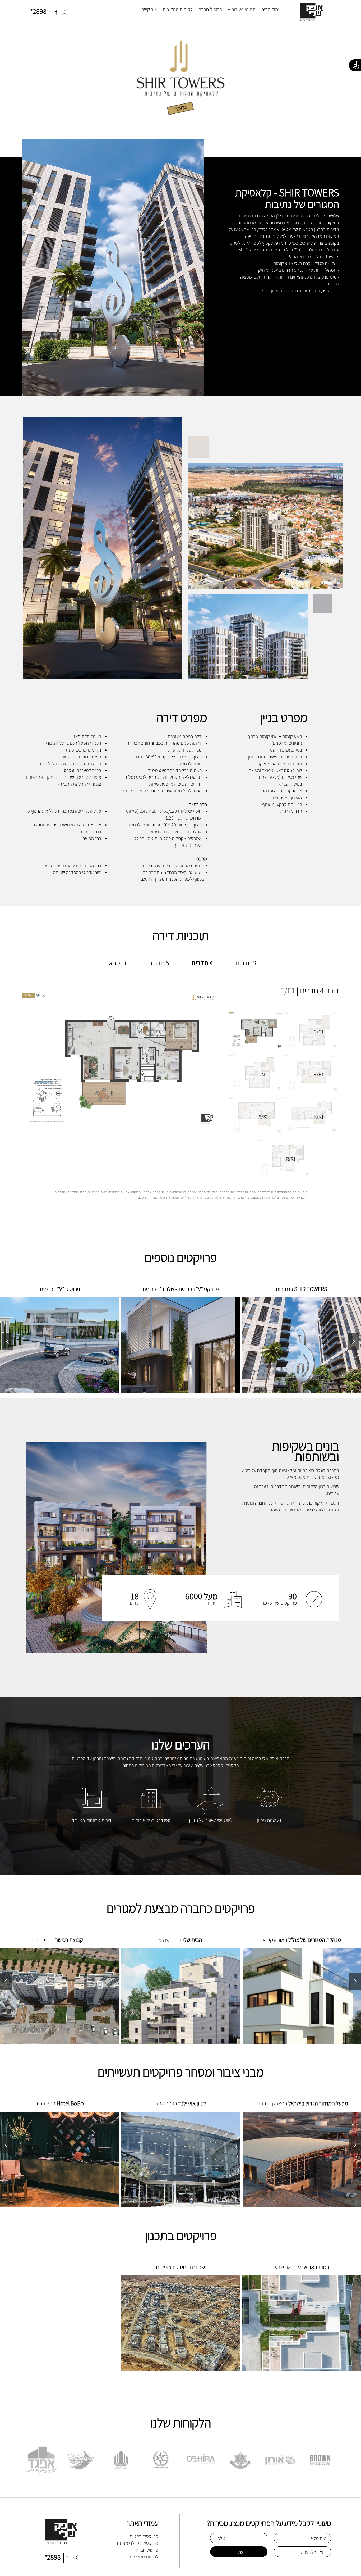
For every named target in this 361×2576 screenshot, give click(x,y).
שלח (239, 2552)
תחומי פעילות (243, 9)
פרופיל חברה (210, 9)
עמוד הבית (271, 9)
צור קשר (149, 9)
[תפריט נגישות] (355, 65)
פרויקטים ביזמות (144, 2536)
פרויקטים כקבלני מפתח (138, 2543)
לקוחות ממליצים (178, 9)
